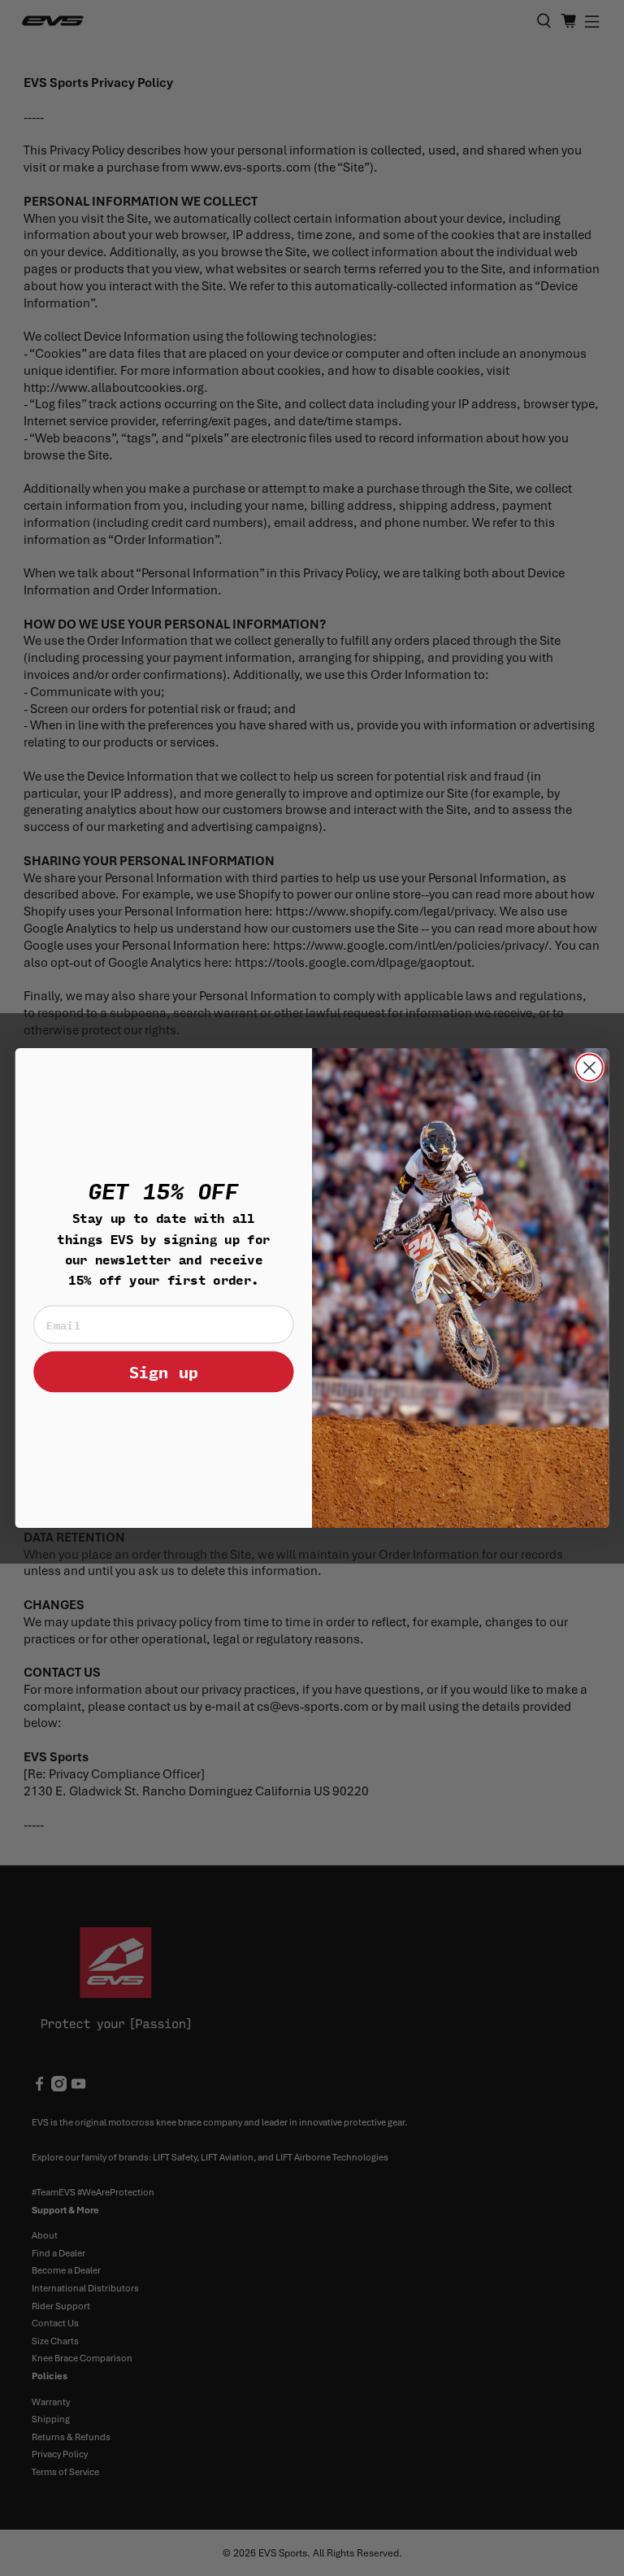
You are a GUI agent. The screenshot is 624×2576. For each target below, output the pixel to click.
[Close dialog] (589, 1067)
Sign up (164, 1371)
